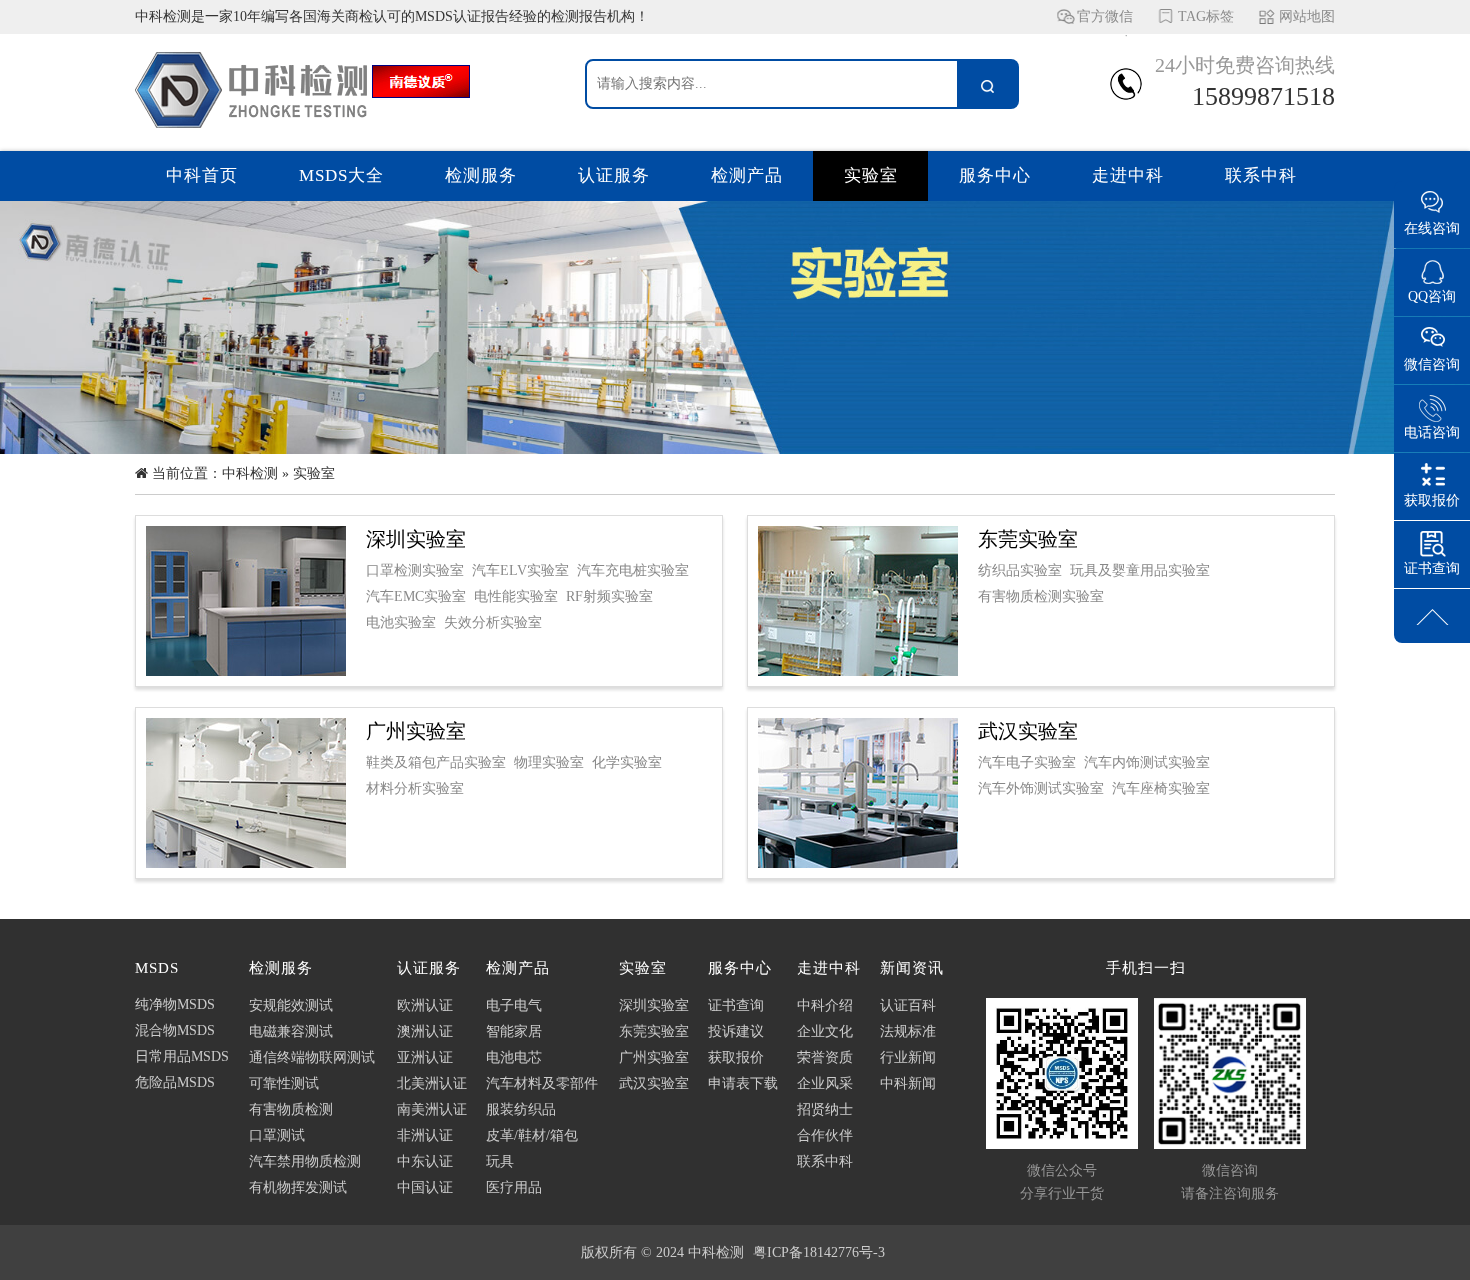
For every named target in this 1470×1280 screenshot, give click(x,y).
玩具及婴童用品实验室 (1140, 570)
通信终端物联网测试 (312, 1057)
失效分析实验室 (493, 622)
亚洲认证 (425, 1057)
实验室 (871, 175)
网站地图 (1307, 16)
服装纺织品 (521, 1109)
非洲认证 (425, 1135)
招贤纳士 (825, 1109)
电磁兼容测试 (291, 1031)
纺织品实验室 (1020, 570)
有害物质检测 (291, 1109)
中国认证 (425, 1187)
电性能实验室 (516, 596)
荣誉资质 (825, 1057)
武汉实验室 (654, 1083)
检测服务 (481, 175)
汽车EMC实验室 (416, 596)
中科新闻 (908, 1083)
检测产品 (747, 175)
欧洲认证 (425, 1005)
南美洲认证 (432, 1109)
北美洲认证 (432, 1083)
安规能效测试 (291, 1005)
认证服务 (614, 175)
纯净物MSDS (175, 1004)
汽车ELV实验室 (520, 570)
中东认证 (425, 1161)
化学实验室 (627, 762)
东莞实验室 (654, 1031)
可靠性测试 (284, 1083)
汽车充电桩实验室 (633, 570)
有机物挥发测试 (298, 1187)
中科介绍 (825, 1005)
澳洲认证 (425, 1031)
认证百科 (908, 1005)
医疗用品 (514, 1187)
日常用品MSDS (182, 1056)
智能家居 (514, 1031)
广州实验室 (654, 1057)
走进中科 (1128, 175)
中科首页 (202, 175)
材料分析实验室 (415, 788)
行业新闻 (908, 1057)
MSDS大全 (341, 175)
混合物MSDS (175, 1030)
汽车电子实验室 (1027, 762)
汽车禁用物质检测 (305, 1161)
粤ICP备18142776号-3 (819, 1252)
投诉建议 (736, 1031)
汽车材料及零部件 (542, 1083)
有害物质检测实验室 (1041, 596)
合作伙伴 (825, 1135)
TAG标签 (1206, 16)
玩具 (500, 1161)
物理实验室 (549, 762)
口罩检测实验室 (415, 570)
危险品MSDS (175, 1082)
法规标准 (908, 1031)
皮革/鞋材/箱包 (532, 1135)
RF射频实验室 (609, 596)
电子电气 (514, 1005)
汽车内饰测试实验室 (1147, 762)
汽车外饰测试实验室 (1041, 788)
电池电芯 (514, 1057)
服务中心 (995, 175)
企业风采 (825, 1083)
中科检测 (250, 473)
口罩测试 (277, 1135)
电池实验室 (401, 622)
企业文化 (825, 1031)
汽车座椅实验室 (1161, 788)
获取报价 (736, 1057)
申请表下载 (743, 1083)
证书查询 (736, 1005)
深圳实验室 (654, 1005)
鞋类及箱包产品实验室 (436, 762)
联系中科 (1261, 175)
